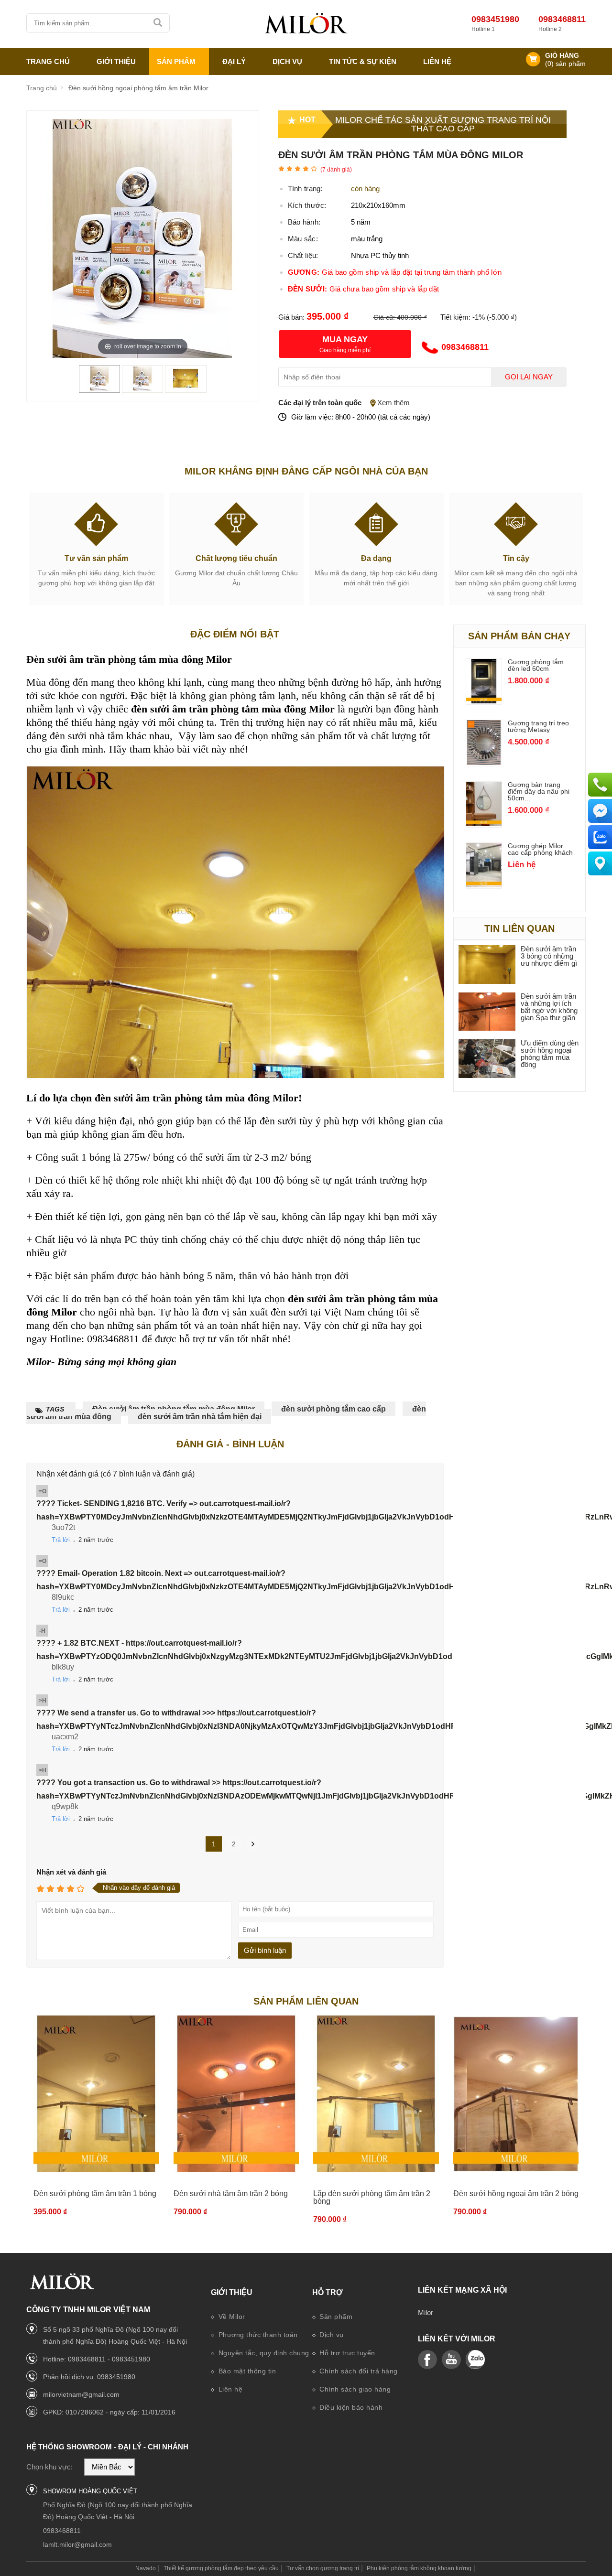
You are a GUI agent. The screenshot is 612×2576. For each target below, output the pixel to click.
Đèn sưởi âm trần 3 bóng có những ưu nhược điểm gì (549, 956)
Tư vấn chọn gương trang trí (323, 2568)
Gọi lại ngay (529, 377)
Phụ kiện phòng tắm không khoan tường (419, 2568)
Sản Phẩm (176, 61)
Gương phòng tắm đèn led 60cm (536, 665)
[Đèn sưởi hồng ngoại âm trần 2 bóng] (516, 2094)
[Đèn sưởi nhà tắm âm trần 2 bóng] (236, 2094)
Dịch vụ (287, 61)
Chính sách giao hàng (354, 2389)
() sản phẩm (565, 64)
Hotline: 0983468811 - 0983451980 (97, 2359)
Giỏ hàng (562, 56)
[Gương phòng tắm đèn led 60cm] (484, 701)
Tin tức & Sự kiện (363, 61)
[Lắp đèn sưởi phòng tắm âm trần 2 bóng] (376, 2094)
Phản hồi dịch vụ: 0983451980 (89, 2377)
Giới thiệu (232, 2292)
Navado (146, 2568)
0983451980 (495, 19)
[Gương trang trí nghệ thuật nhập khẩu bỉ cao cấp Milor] (306, 24)
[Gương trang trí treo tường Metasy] (484, 762)
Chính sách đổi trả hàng (358, 2371)
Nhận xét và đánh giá (71, 1872)
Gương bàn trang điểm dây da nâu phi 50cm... (539, 791)
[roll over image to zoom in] (142, 238)
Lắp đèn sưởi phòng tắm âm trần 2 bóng (372, 2197)
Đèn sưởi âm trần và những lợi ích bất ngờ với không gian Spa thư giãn (549, 1007)
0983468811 (562, 19)
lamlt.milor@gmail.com (77, 2544)
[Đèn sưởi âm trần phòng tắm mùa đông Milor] (99, 388)
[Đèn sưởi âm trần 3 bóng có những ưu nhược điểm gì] (487, 965)
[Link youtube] (427, 2360)
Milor (426, 2312)
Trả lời (61, 1540)
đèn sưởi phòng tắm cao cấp (333, 1409)
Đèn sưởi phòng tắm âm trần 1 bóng (95, 2193)
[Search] (158, 23)
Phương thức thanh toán (257, 2335)
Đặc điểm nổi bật (235, 634)
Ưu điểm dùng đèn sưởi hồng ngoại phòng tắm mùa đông (550, 1054)
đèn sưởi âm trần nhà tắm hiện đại (200, 1417)
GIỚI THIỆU (116, 61)
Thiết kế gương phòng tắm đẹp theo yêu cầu (221, 2568)
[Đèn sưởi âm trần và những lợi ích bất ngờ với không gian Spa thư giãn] (487, 1012)
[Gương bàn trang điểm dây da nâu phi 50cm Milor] (484, 824)
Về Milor (231, 2317)
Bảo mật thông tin (246, 2371)
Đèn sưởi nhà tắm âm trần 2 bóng (231, 2193)
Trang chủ (48, 61)
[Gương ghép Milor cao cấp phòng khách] (484, 885)
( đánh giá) (336, 170)
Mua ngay (345, 339)
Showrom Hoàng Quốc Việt (90, 2491)
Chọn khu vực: (49, 2467)
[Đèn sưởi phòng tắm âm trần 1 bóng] (96, 2094)
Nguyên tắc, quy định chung (263, 2353)
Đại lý (234, 61)
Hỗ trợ (328, 2292)
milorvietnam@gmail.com (81, 2394)
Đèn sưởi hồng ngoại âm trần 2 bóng (516, 2193)
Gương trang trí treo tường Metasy (538, 726)
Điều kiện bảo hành (350, 2407)
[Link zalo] (475, 2360)
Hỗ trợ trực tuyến (346, 2353)
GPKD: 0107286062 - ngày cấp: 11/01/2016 (109, 2412)
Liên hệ (437, 61)
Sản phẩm (335, 2317)
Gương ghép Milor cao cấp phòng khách (540, 849)
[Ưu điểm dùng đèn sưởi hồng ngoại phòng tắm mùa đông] (487, 1059)
